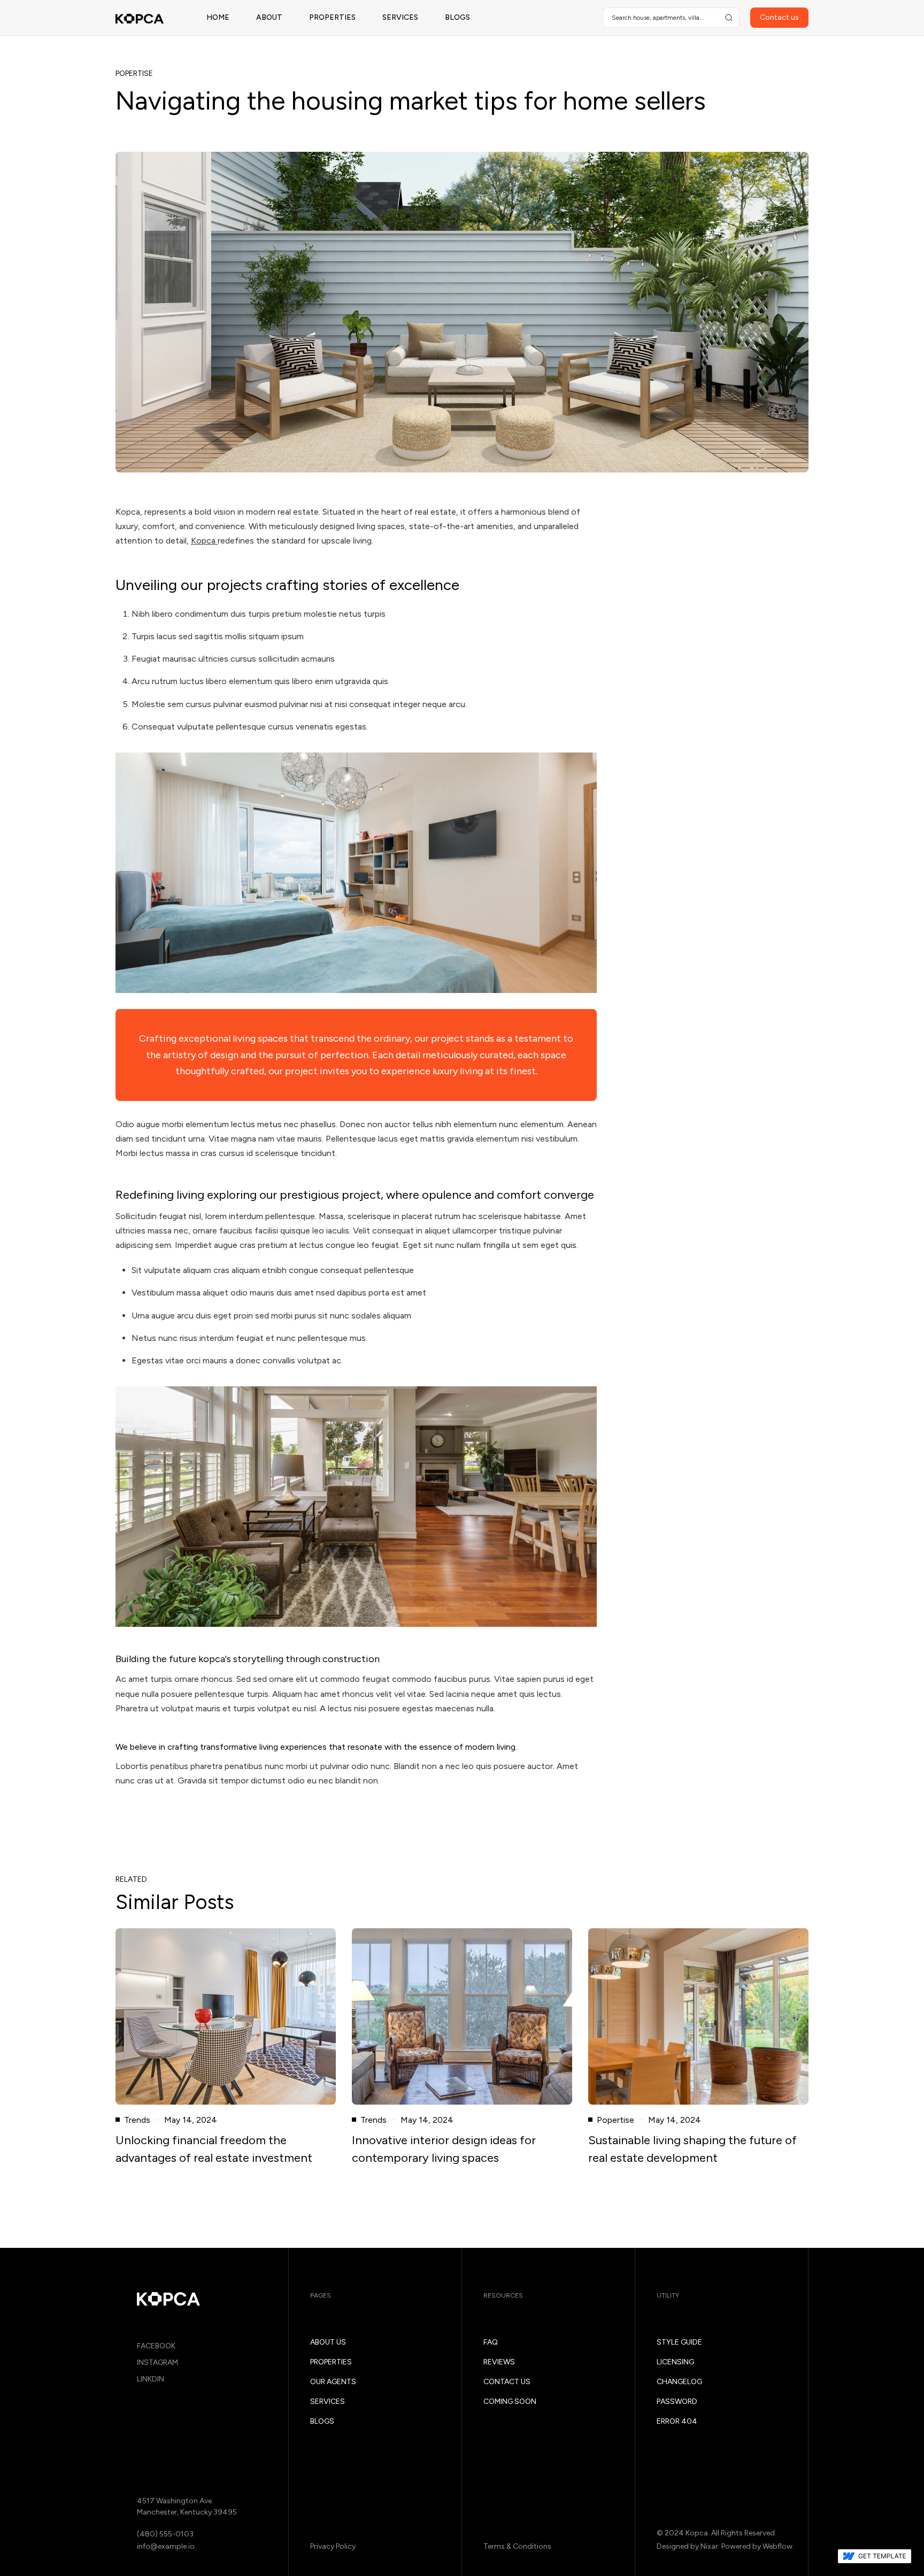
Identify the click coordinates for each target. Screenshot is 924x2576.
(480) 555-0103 (165, 2534)
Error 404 (677, 2421)
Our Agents (333, 2382)
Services (400, 17)
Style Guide (679, 2342)
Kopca (204, 541)
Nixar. (710, 2546)
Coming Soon (510, 2402)
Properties (332, 17)
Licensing (675, 2362)
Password (677, 2402)
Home (218, 17)
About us (328, 2342)
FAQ (491, 2342)
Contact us (507, 2382)
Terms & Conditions (517, 2546)
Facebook (156, 2346)
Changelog (679, 2382)
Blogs (457, 17)
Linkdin (151, 2379)
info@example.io (166, 2546)
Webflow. (778, 2546)
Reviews (499, 2362)
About (269, 17)
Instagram (157, 2362)
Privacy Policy (333, 2546)
